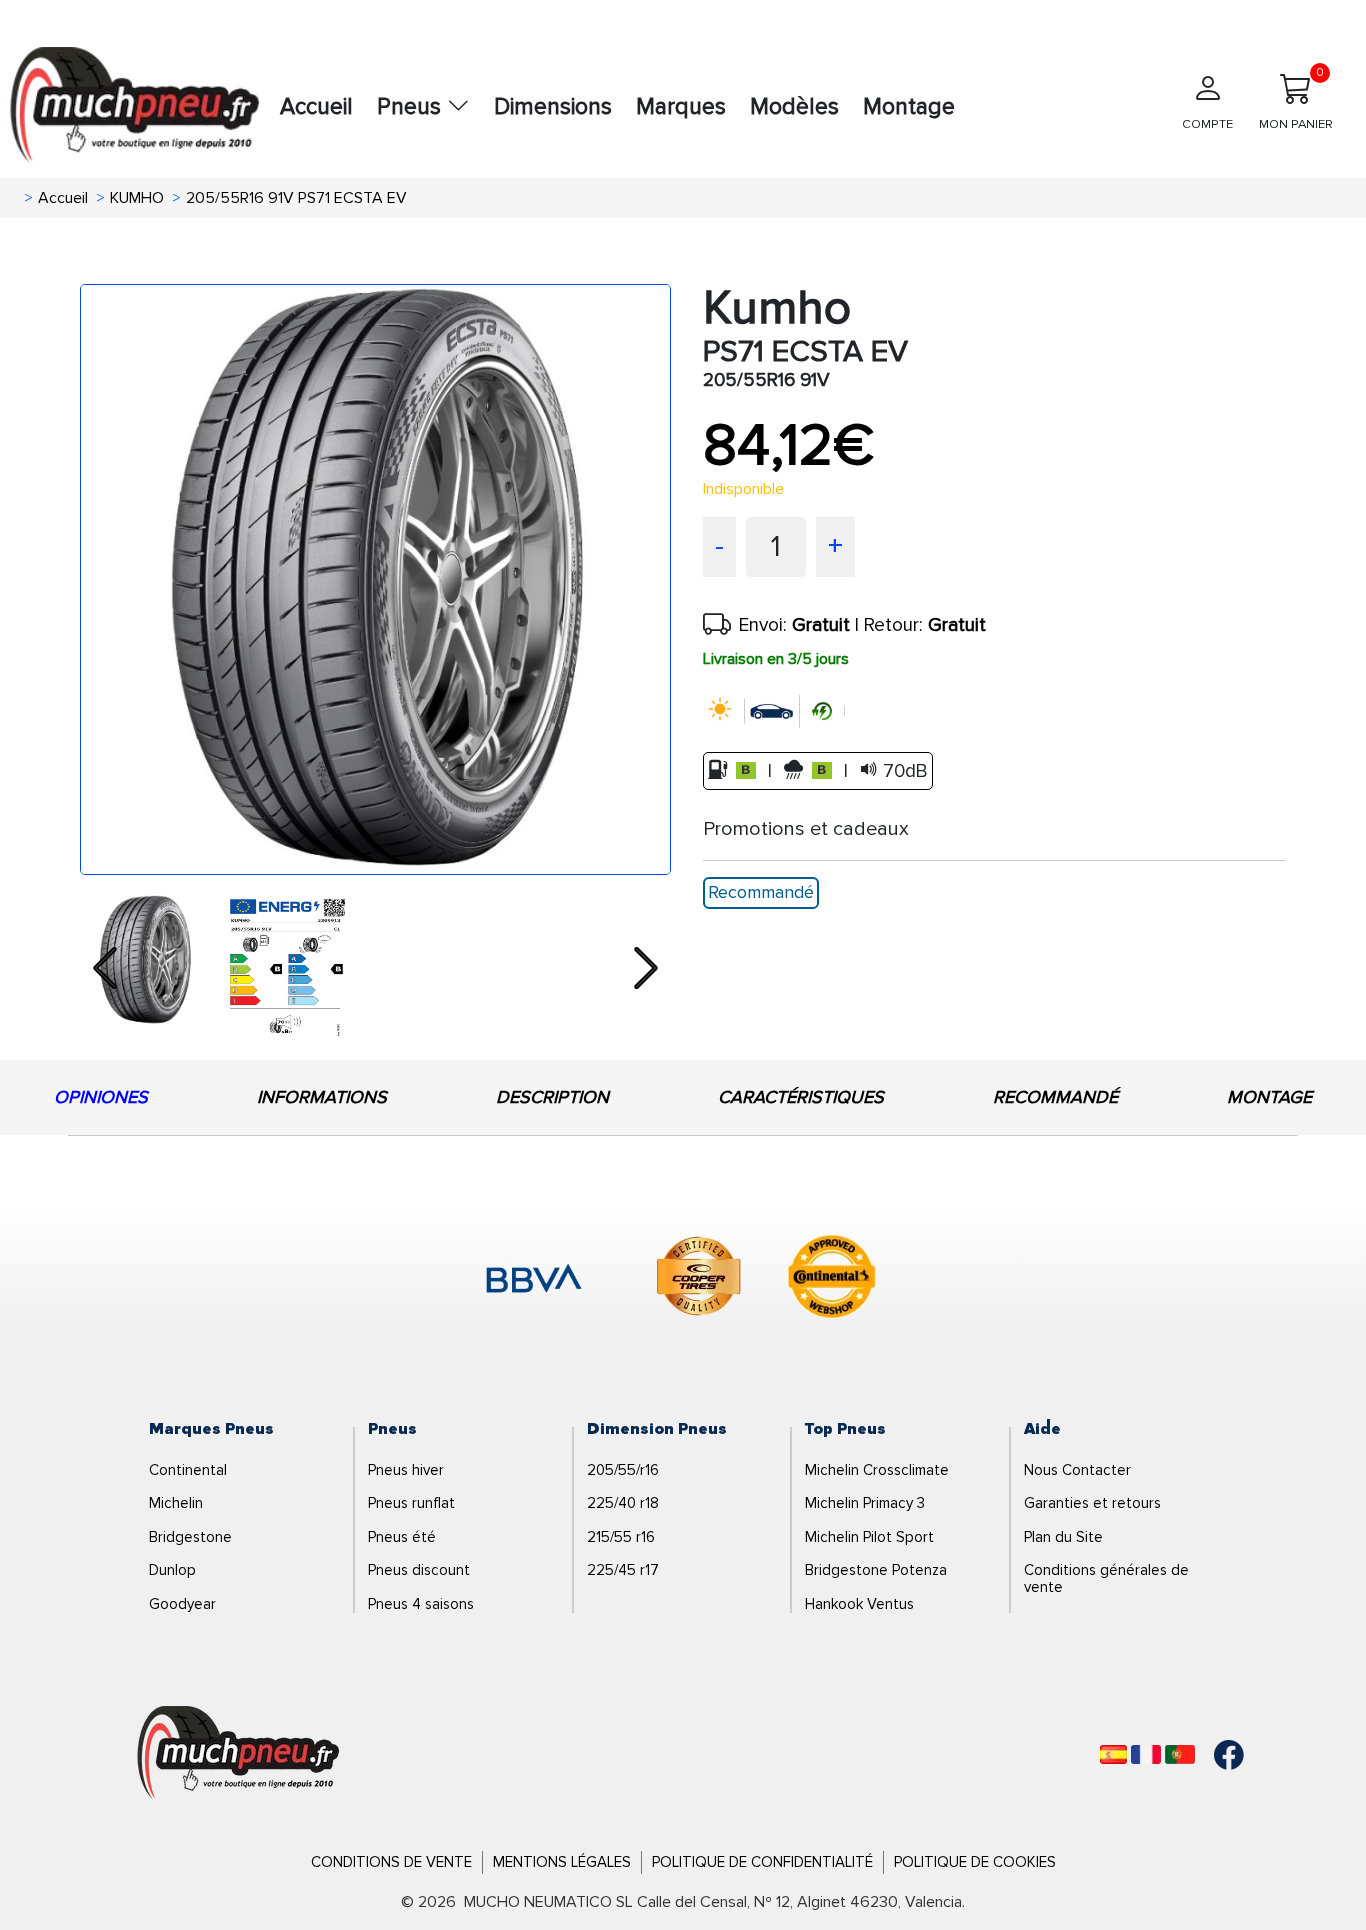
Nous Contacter (1077, 1470)
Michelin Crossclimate (877, 1470)
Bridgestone (190, 1537)
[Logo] (238, 1754)
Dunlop (172, 1570)
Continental (188, 1470)
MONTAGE (1269, 1097)
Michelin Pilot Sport (869, 1537)
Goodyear (182, 1604)
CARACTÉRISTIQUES (801, 1097)
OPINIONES (101, 1097)
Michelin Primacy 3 (865, 1503)
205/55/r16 (623, 1470)
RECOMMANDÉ (1055, 1097)
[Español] (1113, 1754)
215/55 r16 (621, 1537)
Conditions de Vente (391, 1862)
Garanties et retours (1092, 1503)
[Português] (1180, 1754)
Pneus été (402, 1537)
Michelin (176, 1503)
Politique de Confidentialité (762, 1862)
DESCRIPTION (552, 1097)
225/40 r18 (623, 1503)
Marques (681, 107)
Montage (909, 107)
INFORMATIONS (322, 1097)
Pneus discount (419, 1570)
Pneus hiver (406, 1470)
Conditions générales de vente (1106, 1578)
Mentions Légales (562, 1862)
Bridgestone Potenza (876, 1570)
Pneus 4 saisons (421, 1604)
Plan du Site (1063, 1537)
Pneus (412, 107)
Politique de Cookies (975, 1862)
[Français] (1146, 1754)
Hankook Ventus (859, 1604)
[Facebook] (1214, 1755)
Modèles (794, 107)
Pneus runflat (411, 1503)
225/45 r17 (623, 1570)
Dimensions (553, 107)
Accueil (316, 107)
